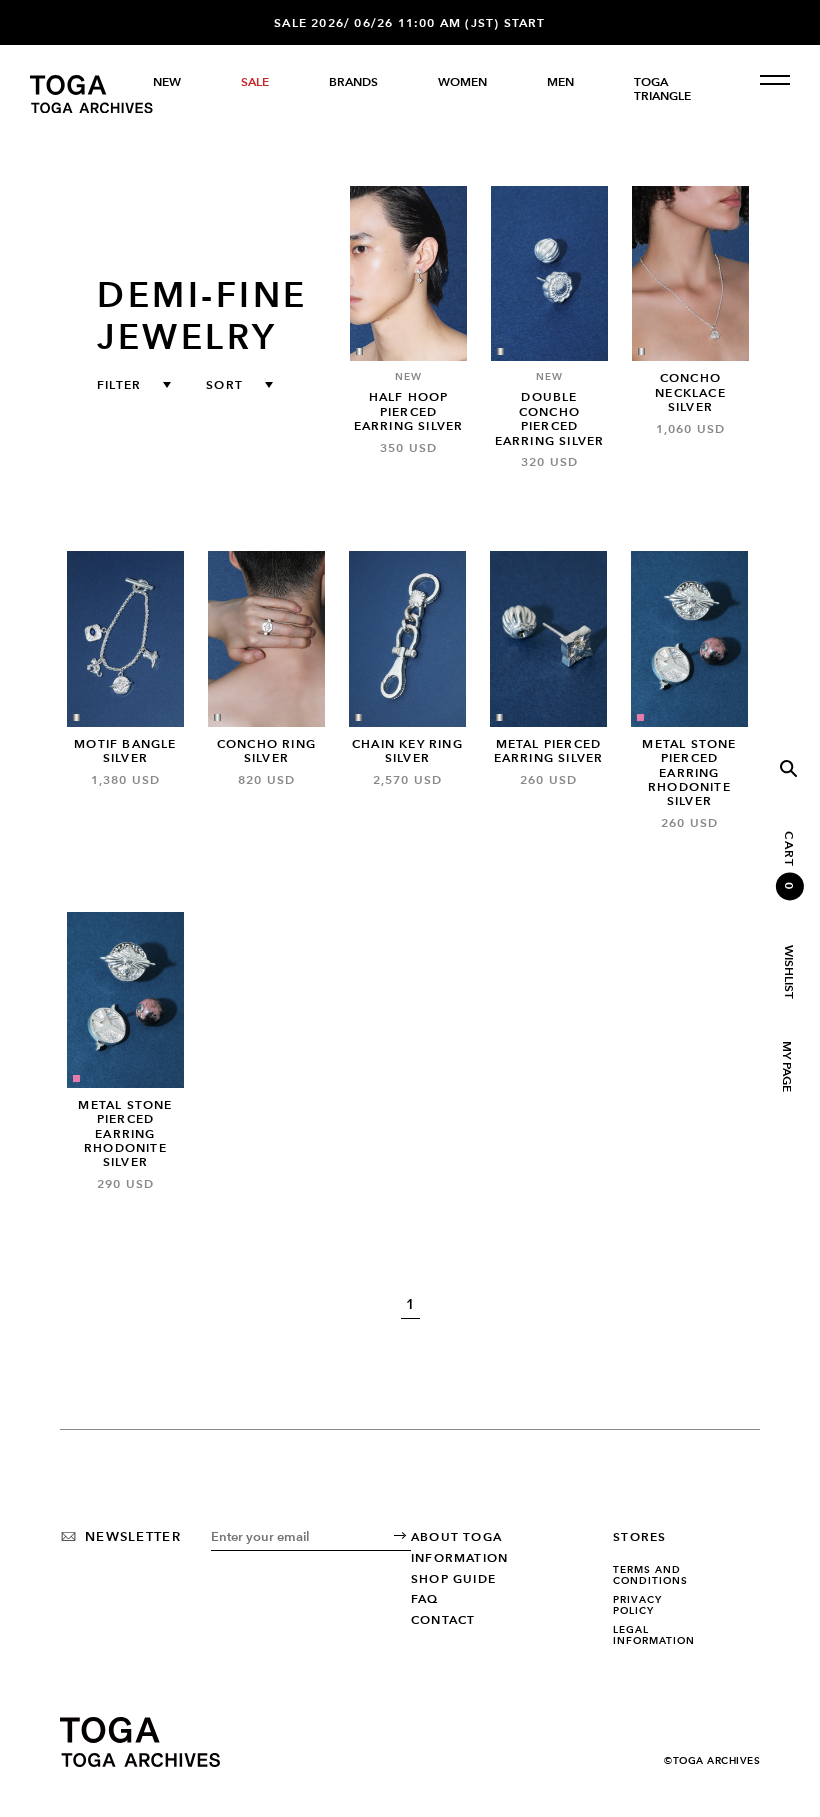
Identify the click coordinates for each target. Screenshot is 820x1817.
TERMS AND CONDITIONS (650, 1575)
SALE (255, 82)
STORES (639, 1537)
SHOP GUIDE (453, 1579)
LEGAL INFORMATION (654, 1635)
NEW (167, 82)
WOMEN (462, 82)
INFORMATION (459, 1558)
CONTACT (443, 1620)
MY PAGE (786, 1066)
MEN (560, 82)
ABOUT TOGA (456, 1537)
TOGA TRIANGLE (662, 89)
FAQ (425, 1599)
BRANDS (353, 82)
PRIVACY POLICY (637, 1605)
